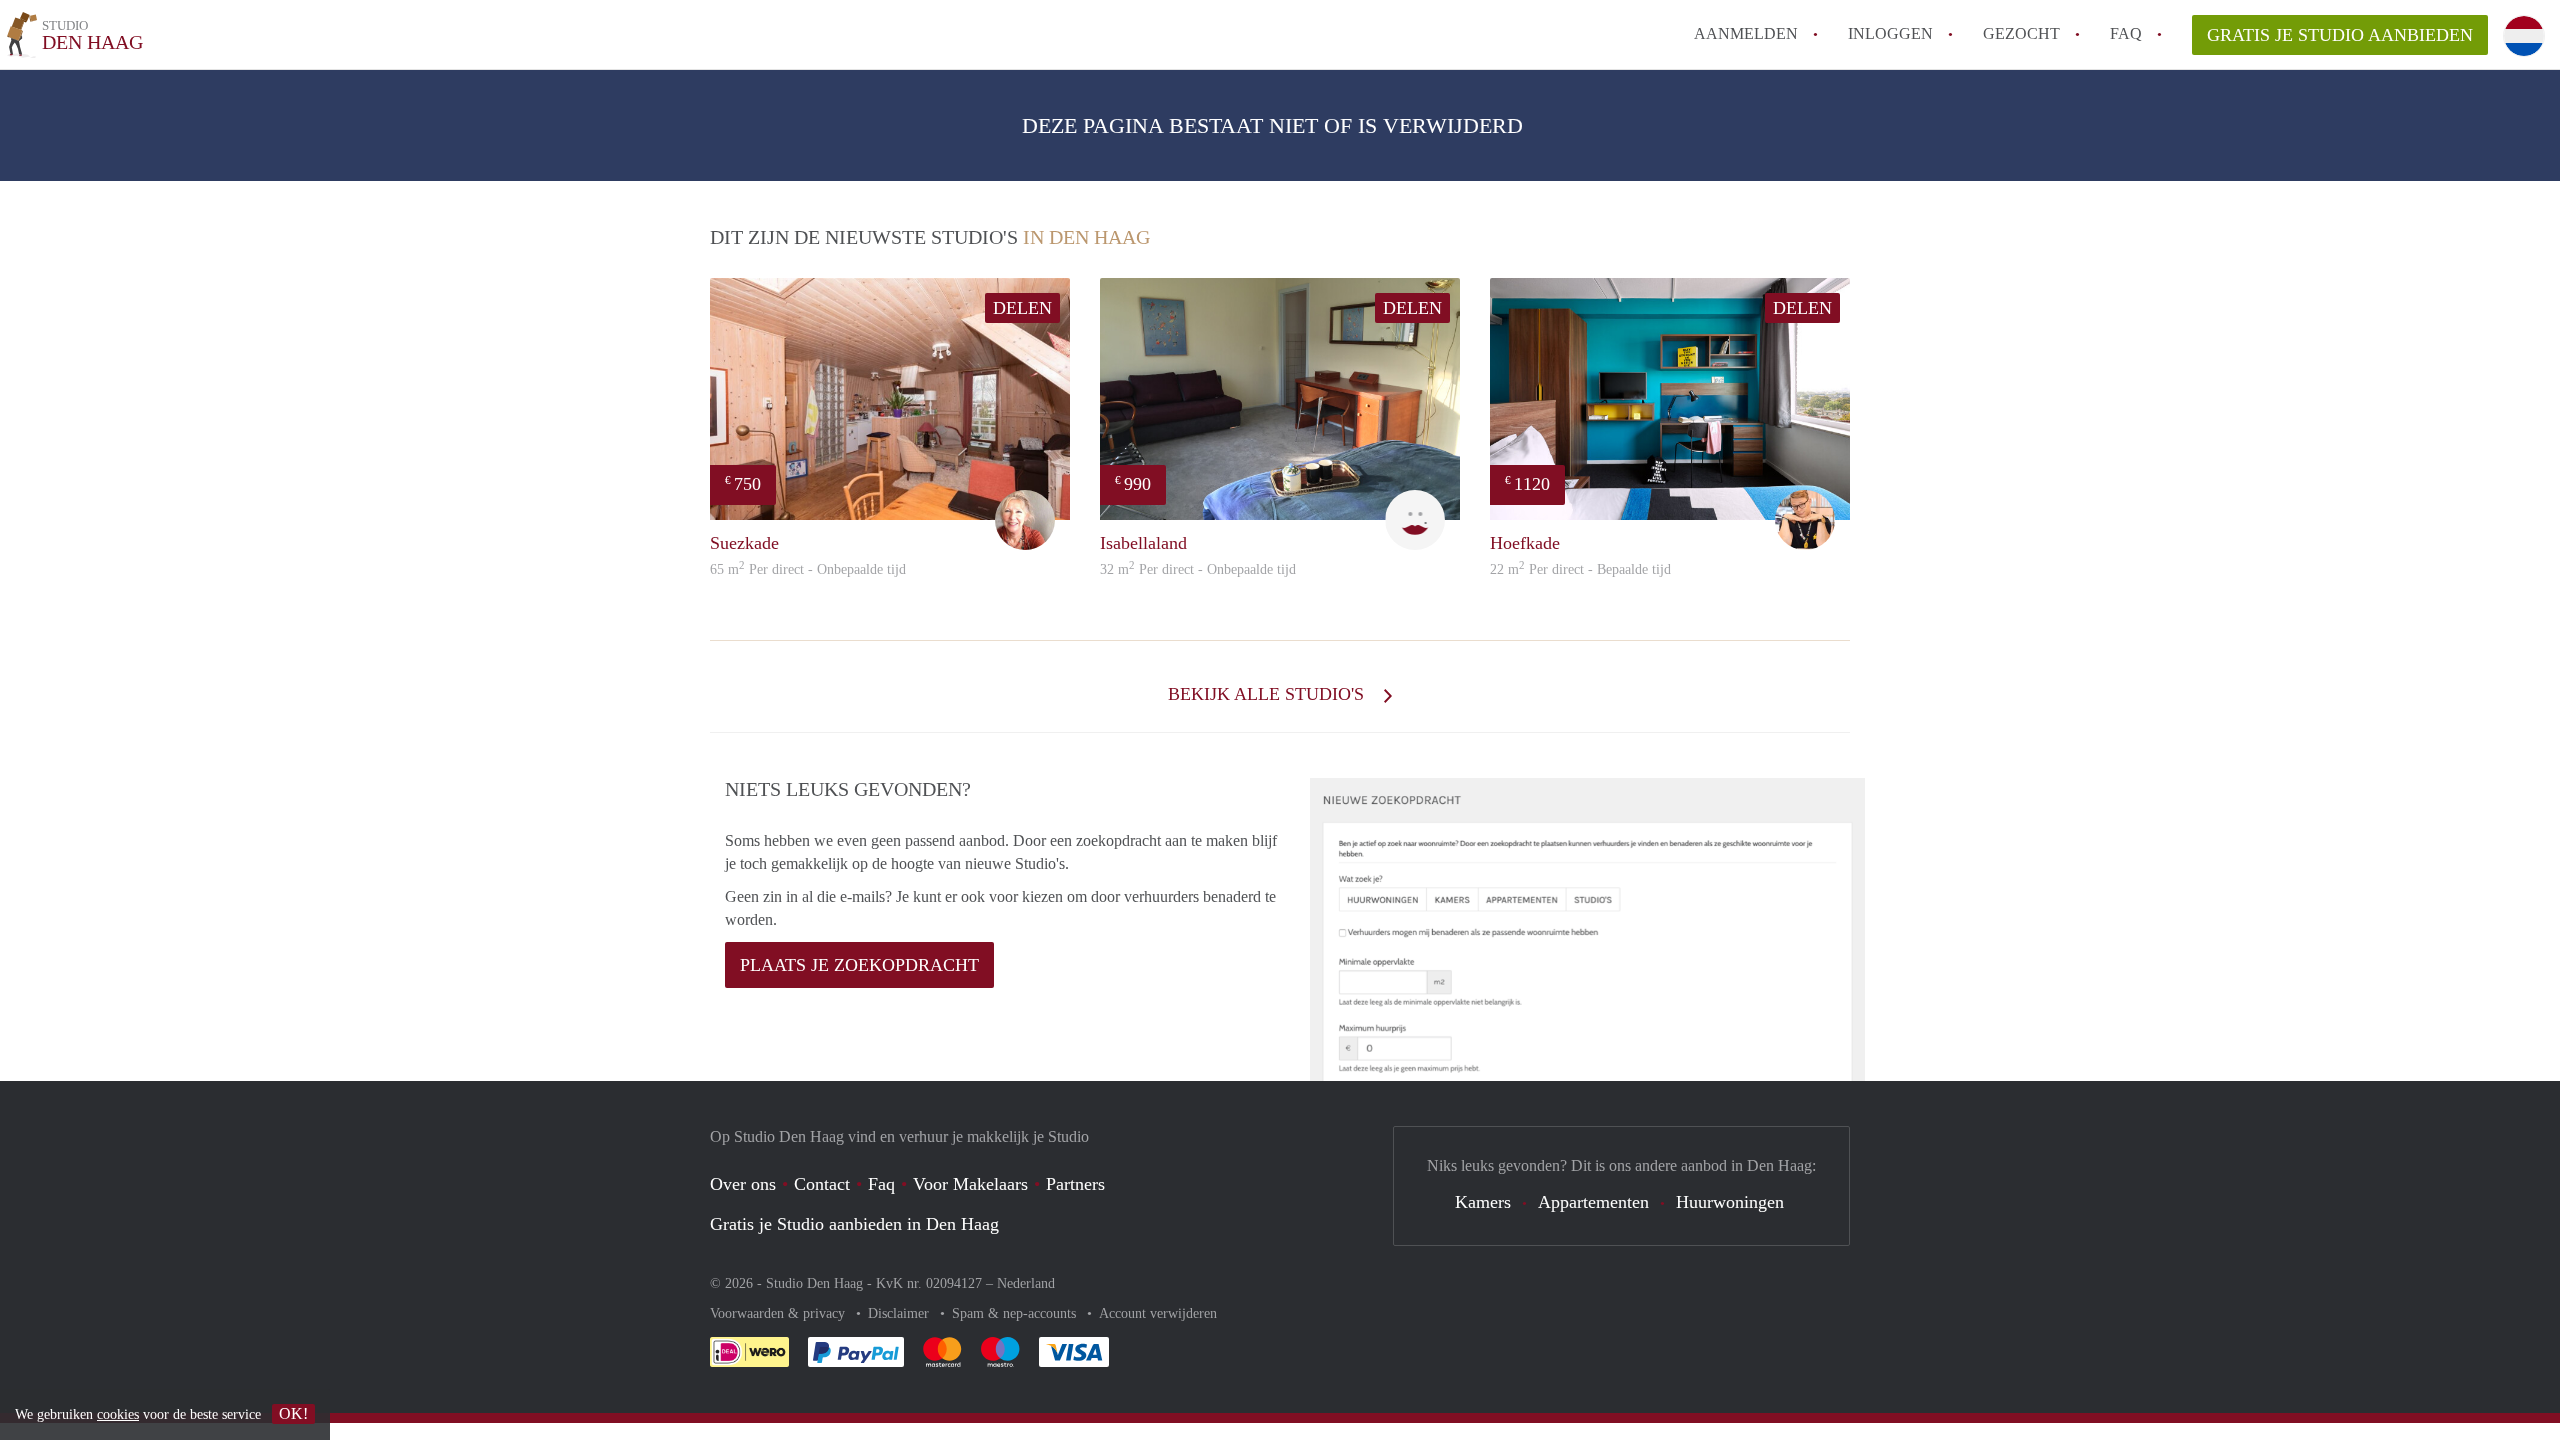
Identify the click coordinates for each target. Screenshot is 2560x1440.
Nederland (1026, 1283)
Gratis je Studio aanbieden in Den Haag (854, 1224)
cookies (118, 1414)
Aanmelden (1746, 33)
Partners (1075, 1184)
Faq (881, 1184)
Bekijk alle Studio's (1268, 694)
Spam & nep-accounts (1016, 1313)
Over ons (743, 1184)
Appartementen (1593, 1202)
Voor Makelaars (970, 1184)
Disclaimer (900, 1313)
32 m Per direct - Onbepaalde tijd (1198, 569)
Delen (1022, 308)
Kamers (1483, 1202)
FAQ (2126, 33)
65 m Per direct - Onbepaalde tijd (808, 569)
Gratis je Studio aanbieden (2340, 35)
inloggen (1890, 33)
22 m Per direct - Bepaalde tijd (1580, 569)
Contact (822, 1184)
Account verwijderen (1158, 1313)
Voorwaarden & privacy (779, 1313)
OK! (293, 1413)
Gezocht (2021, 33)
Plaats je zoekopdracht (859, 965)
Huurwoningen (1730, 1202)
